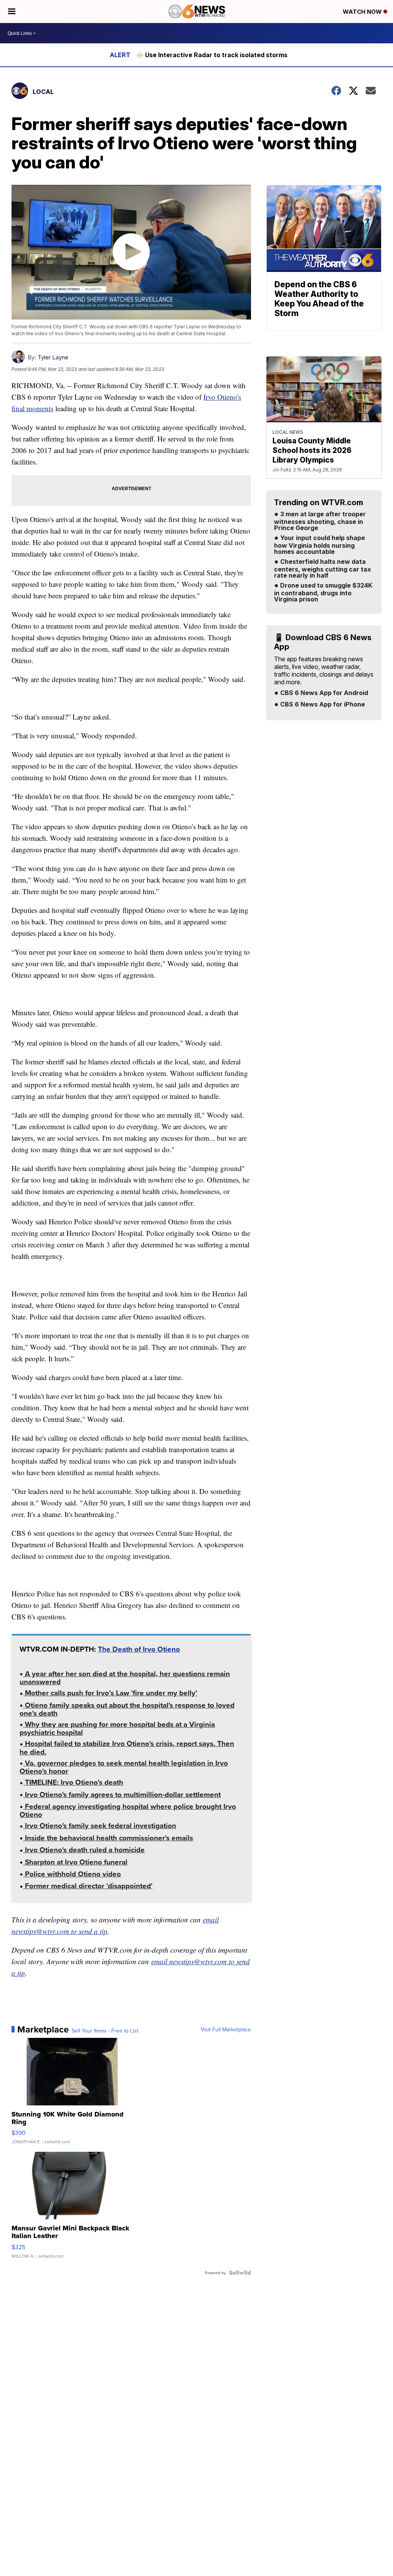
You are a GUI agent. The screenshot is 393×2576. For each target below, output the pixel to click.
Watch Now (363, 12)
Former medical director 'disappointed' (88, 1887)
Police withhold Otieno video (72, 1875)
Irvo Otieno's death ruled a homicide (84, 1850)
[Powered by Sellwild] (240, 2273)
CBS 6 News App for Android (323, 693)
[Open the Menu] (12, 12)
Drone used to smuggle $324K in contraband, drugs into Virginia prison (323, 593)
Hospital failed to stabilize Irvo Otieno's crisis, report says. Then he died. (127, 1748)
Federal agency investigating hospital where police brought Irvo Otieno (128, 1811)
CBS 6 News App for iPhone (322, 705)
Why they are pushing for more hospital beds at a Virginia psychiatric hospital (117, 1729)
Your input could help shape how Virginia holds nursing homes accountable (320, 545)
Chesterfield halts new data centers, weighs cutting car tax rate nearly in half (323, 569)
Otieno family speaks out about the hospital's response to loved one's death (127, 1710)
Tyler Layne (53, 357)
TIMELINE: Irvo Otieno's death (73, 1783)
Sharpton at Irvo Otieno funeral (75, 1863)
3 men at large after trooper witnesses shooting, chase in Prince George (320, 521)
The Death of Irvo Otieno (139, 1649)
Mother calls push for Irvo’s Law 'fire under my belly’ (110, 1694)
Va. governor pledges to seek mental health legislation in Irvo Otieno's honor (124, 1768)
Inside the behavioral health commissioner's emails (108, 1839)
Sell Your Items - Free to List (105, 2031)
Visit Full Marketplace (226, 2029)
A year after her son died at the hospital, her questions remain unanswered (125, 1678)
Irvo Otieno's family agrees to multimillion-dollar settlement (122, 1795)
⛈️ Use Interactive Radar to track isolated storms (212, 55)
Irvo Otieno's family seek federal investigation (100, 1826)
